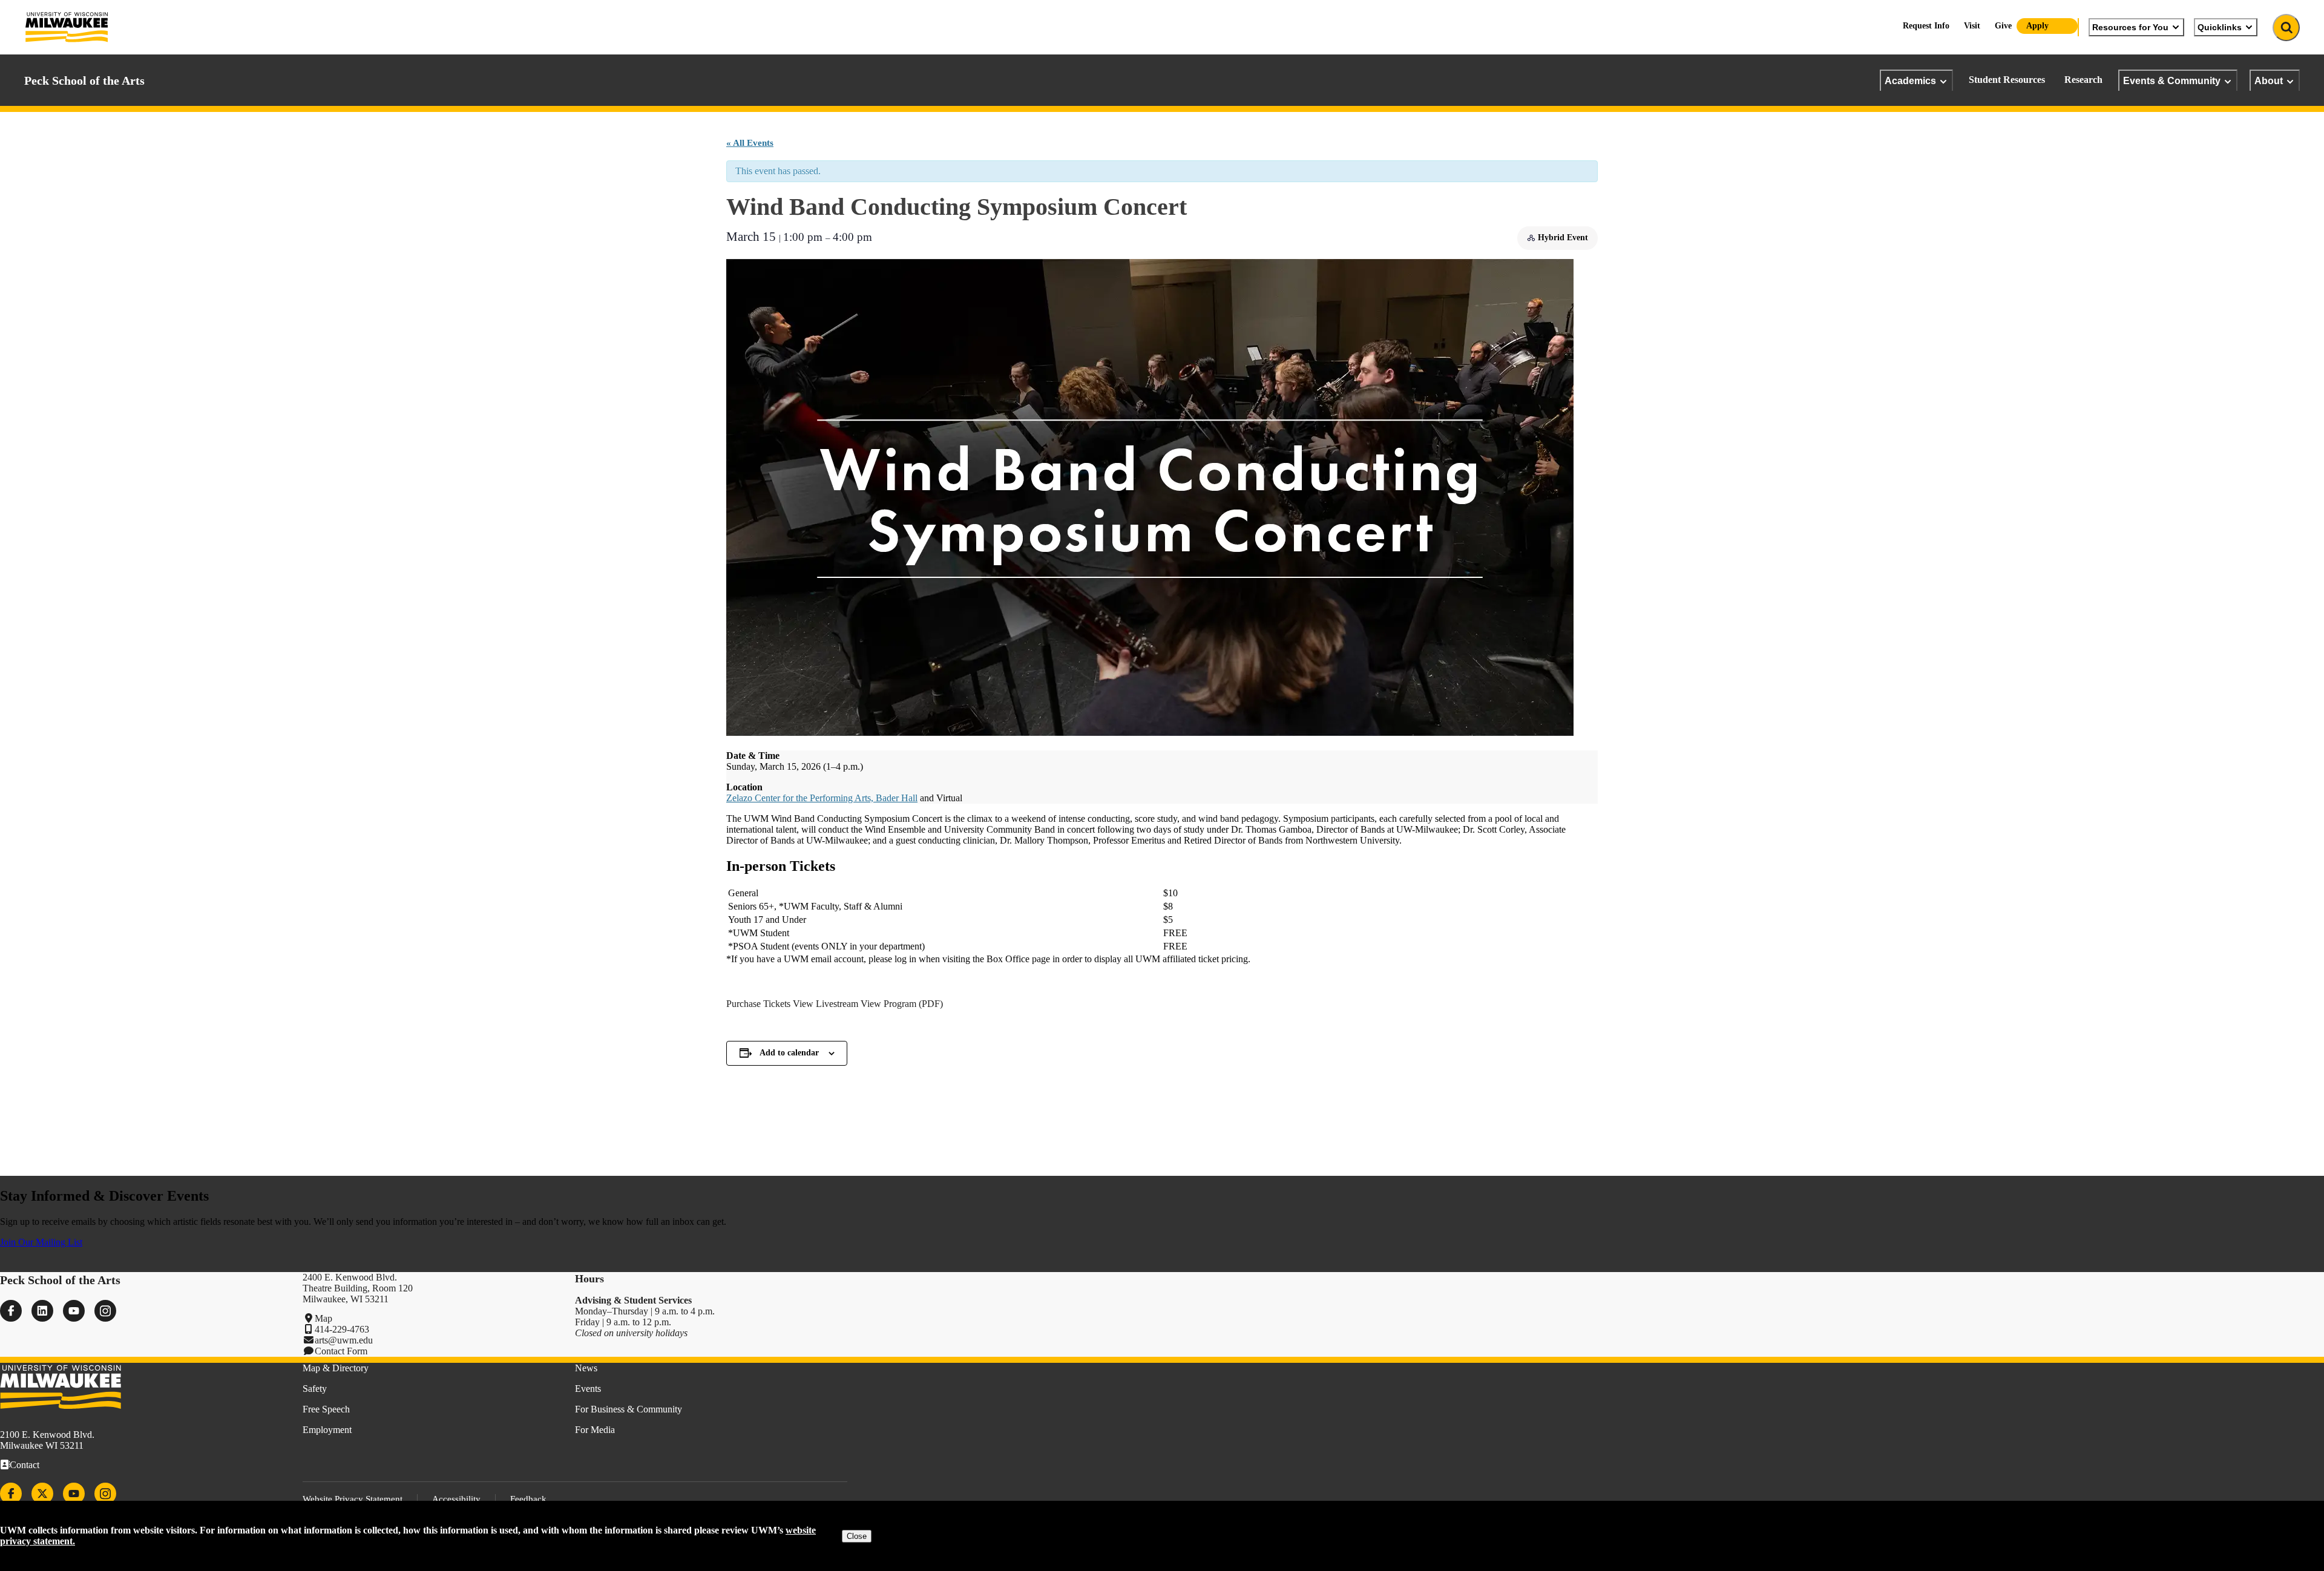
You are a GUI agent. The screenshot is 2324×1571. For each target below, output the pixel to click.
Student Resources (2007, 80)
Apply (2037, 26)
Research (2083, 80)
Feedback (528, 1499)
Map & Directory (336, 1368)
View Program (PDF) (902, 1004)
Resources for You (2130, 27)
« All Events (750, 143)
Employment (327, 1430)
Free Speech (326, 1409)
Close (857, 1536)
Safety (315, 1389)
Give (2003, 26)
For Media (595, 1430)
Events (588, 1389)
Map (323, 1318)
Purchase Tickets (758, 1004)
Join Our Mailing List (41, 1242)
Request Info (1926, 26)
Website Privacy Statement (353, 1499)
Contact (25, 1465)
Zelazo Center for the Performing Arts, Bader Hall (822, 798)
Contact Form (341, 1351)
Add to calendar (789, 1053)
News (586, 1368)
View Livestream (826, 1004)
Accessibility (456, 1499)
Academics (1910, 80)
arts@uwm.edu (344, 1340)
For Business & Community (629, 1409)
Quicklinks (2220, 27)
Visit (1972, 26)
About (2269, 80)
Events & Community (2172, 80)
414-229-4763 (342, 1329)
